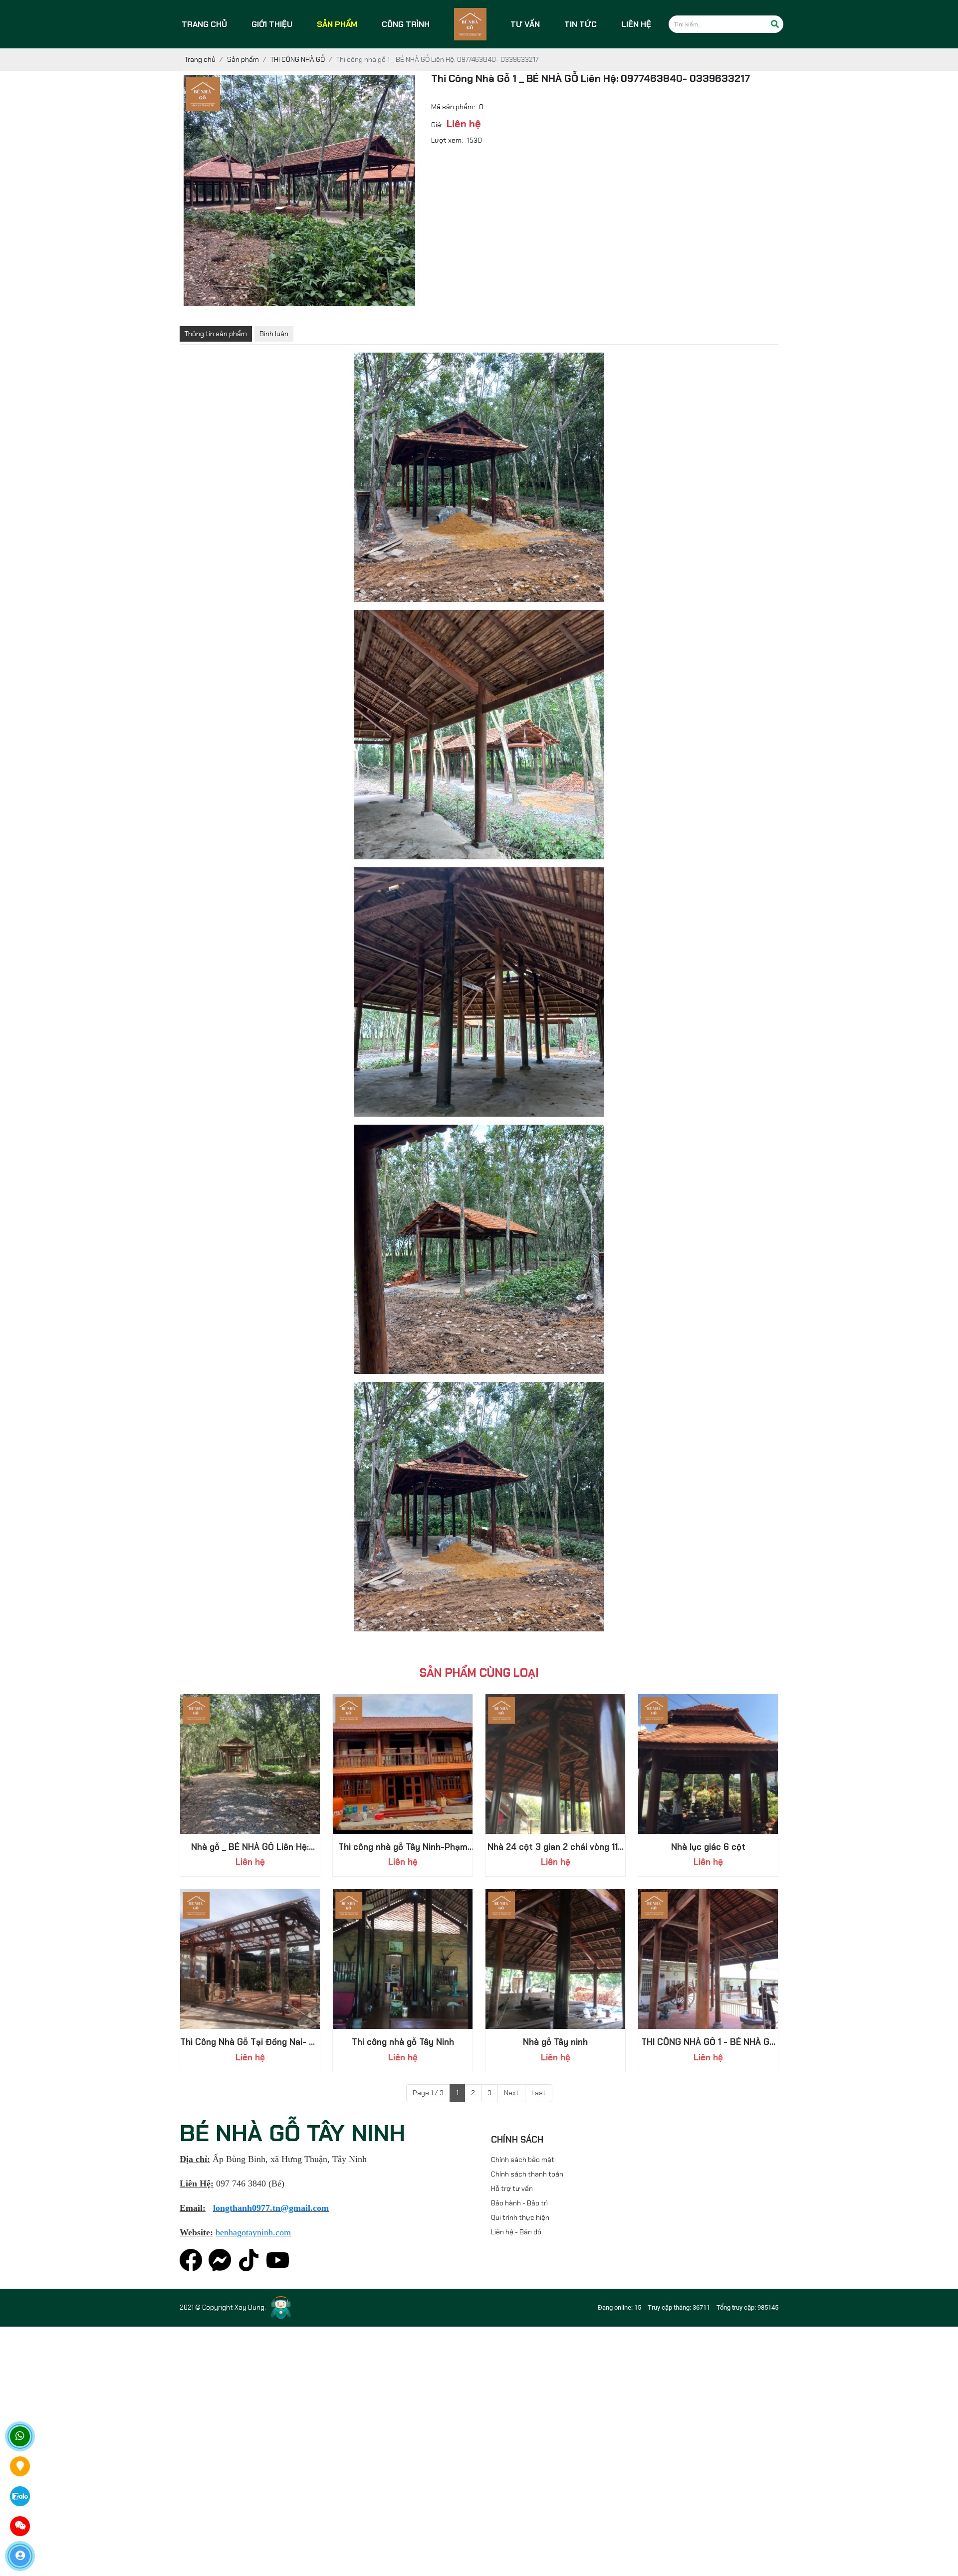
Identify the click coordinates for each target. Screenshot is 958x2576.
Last (539, 2093)
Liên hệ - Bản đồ (516, 2232)
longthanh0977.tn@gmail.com (271, 2208)
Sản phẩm (337, 24)
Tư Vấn (525, 24)
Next (511, 2093)
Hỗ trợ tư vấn (512, 2188)
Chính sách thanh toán (527, 2174)
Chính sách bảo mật (523, 2160)
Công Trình (406, 24)
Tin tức (581, 24)
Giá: (437, 135)
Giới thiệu (272, 24)
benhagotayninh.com (253, 2232)
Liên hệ (636, 24)
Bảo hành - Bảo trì (519, 2203)
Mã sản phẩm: (453, 117)
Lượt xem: (447, 150)
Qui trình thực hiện (520, 2217)
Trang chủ (204, 24)
